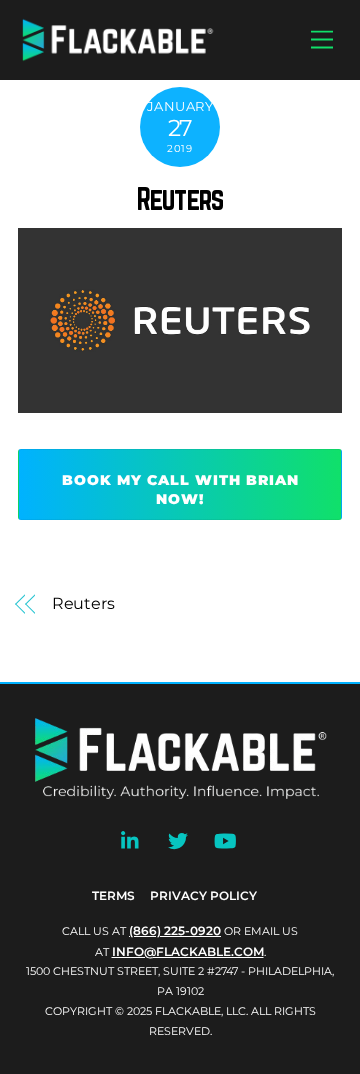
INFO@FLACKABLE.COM (188, 951)
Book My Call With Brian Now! (180, 489)
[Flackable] (118, 56)
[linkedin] (131, 839)
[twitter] (178, 839)
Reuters (180, 199)
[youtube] (225, 839)
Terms (113, 895)
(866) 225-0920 (175, 930)
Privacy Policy (203, 895)
